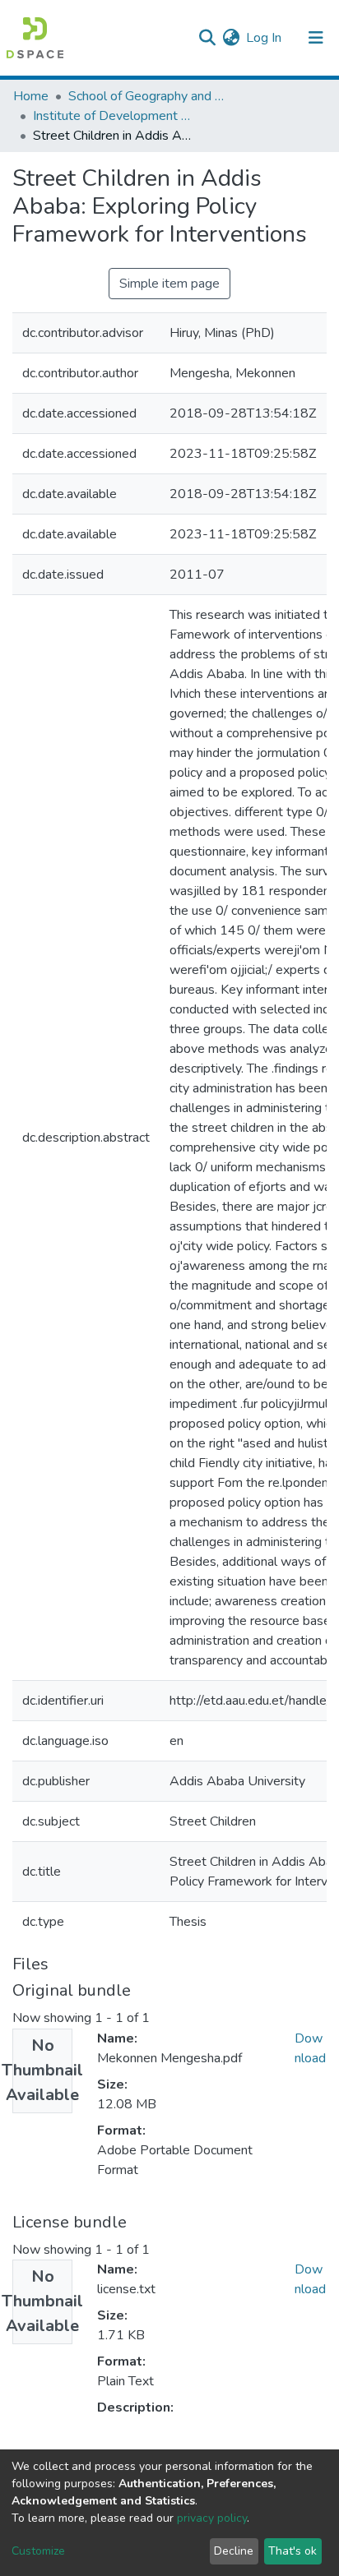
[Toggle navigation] (316, 38)
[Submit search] (207, 38)
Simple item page (169, 284)
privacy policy (212, 2518)
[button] (231, 38)
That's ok (293, 2551)
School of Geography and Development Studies (151, 96)
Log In (265, 38)
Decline (234, 2551)
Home (31, 96)
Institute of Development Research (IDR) (115, 116)
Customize (38, 2551)
